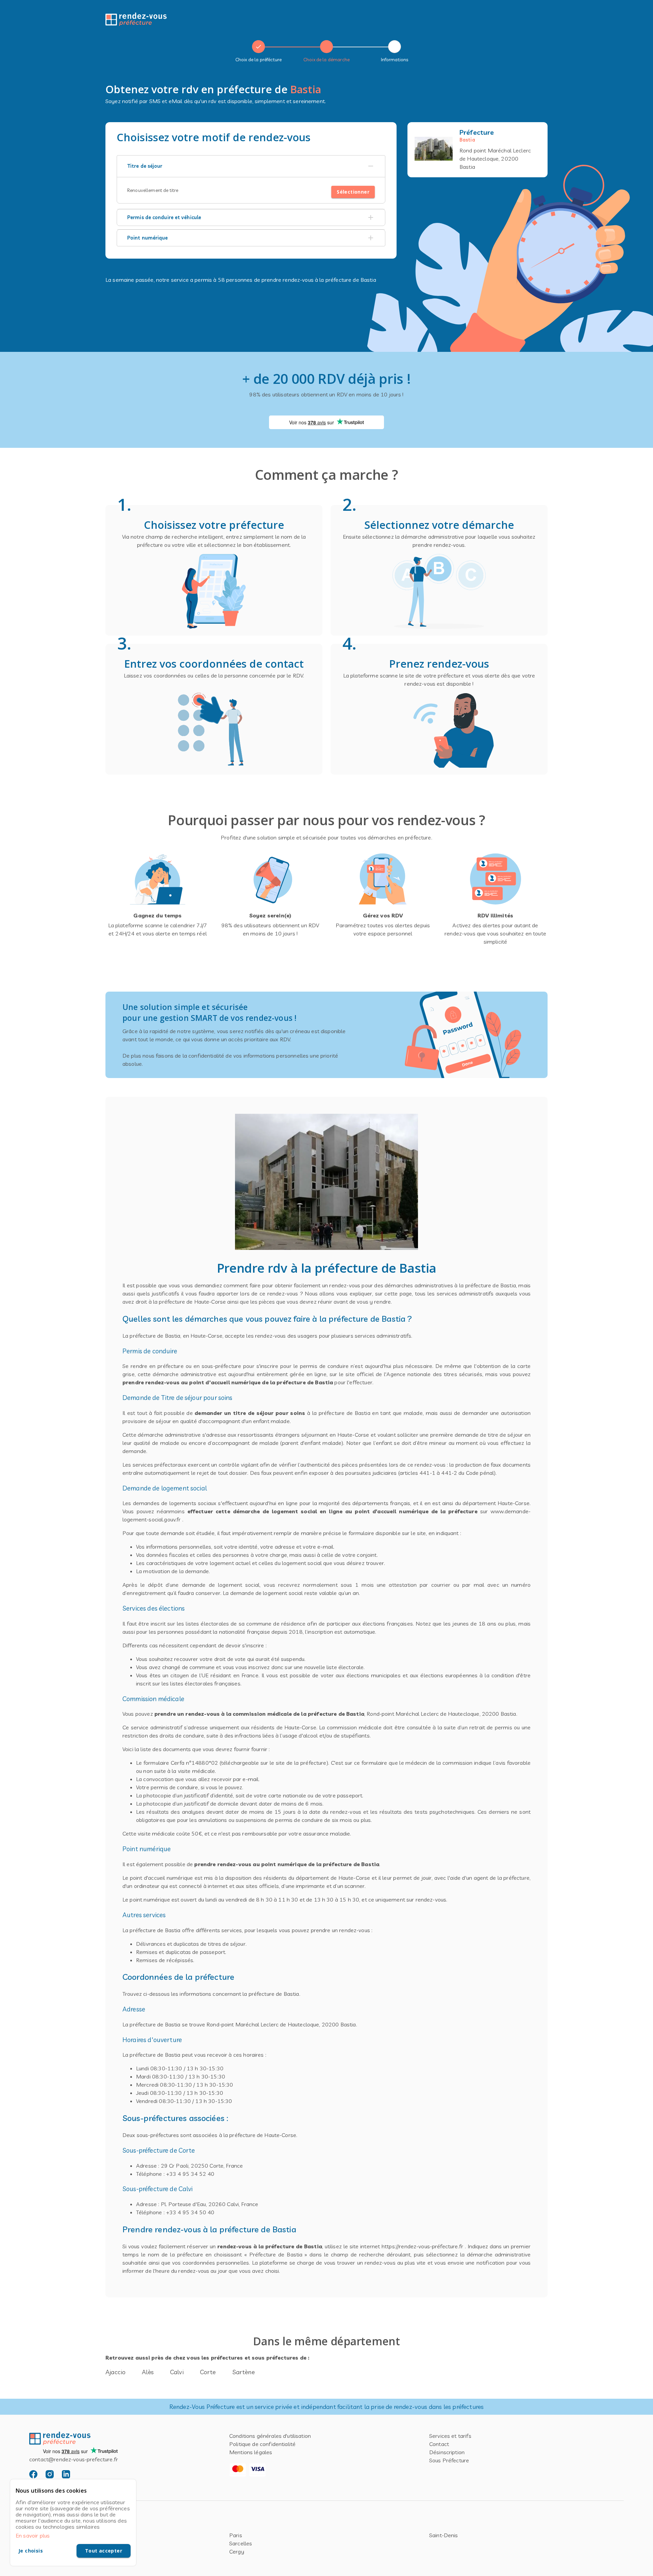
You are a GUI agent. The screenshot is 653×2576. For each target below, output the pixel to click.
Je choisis (31, 2551)
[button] (251, 166)
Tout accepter (104, 2551)
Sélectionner (353, 192)
